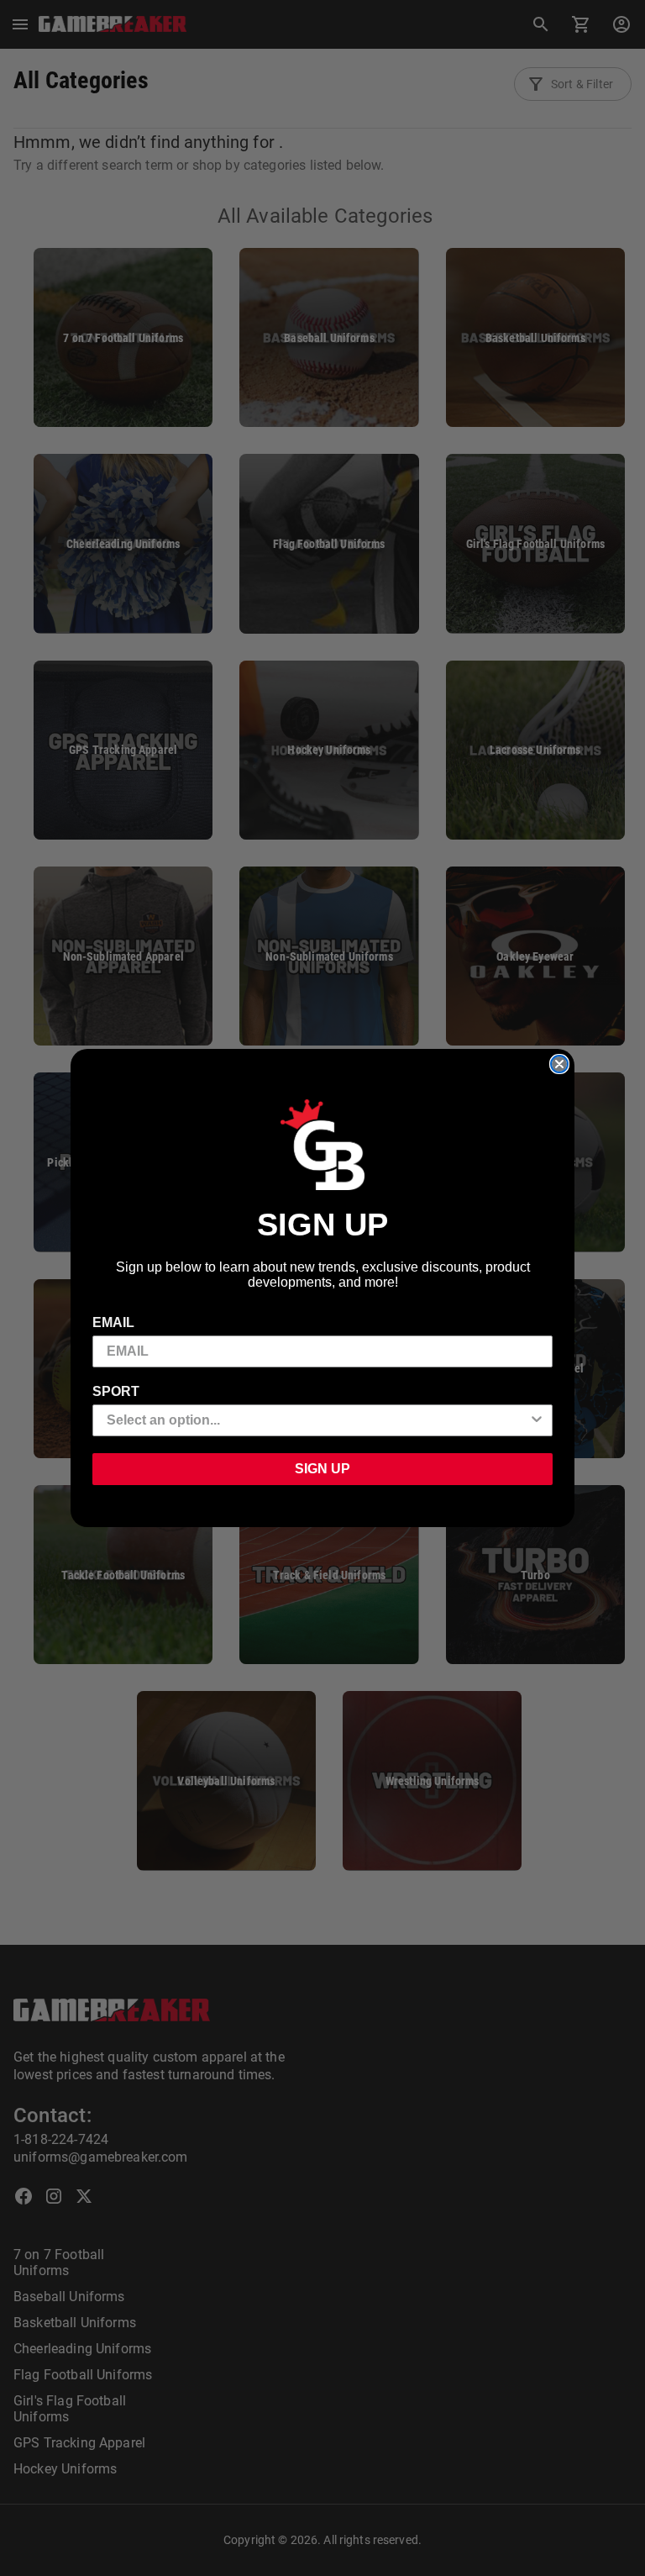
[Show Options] (537, 1420)
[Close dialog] (559, 1064)
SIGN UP (322, 1469)
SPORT (116, 1391)
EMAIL (113, 1322)
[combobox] (317, 1420)
